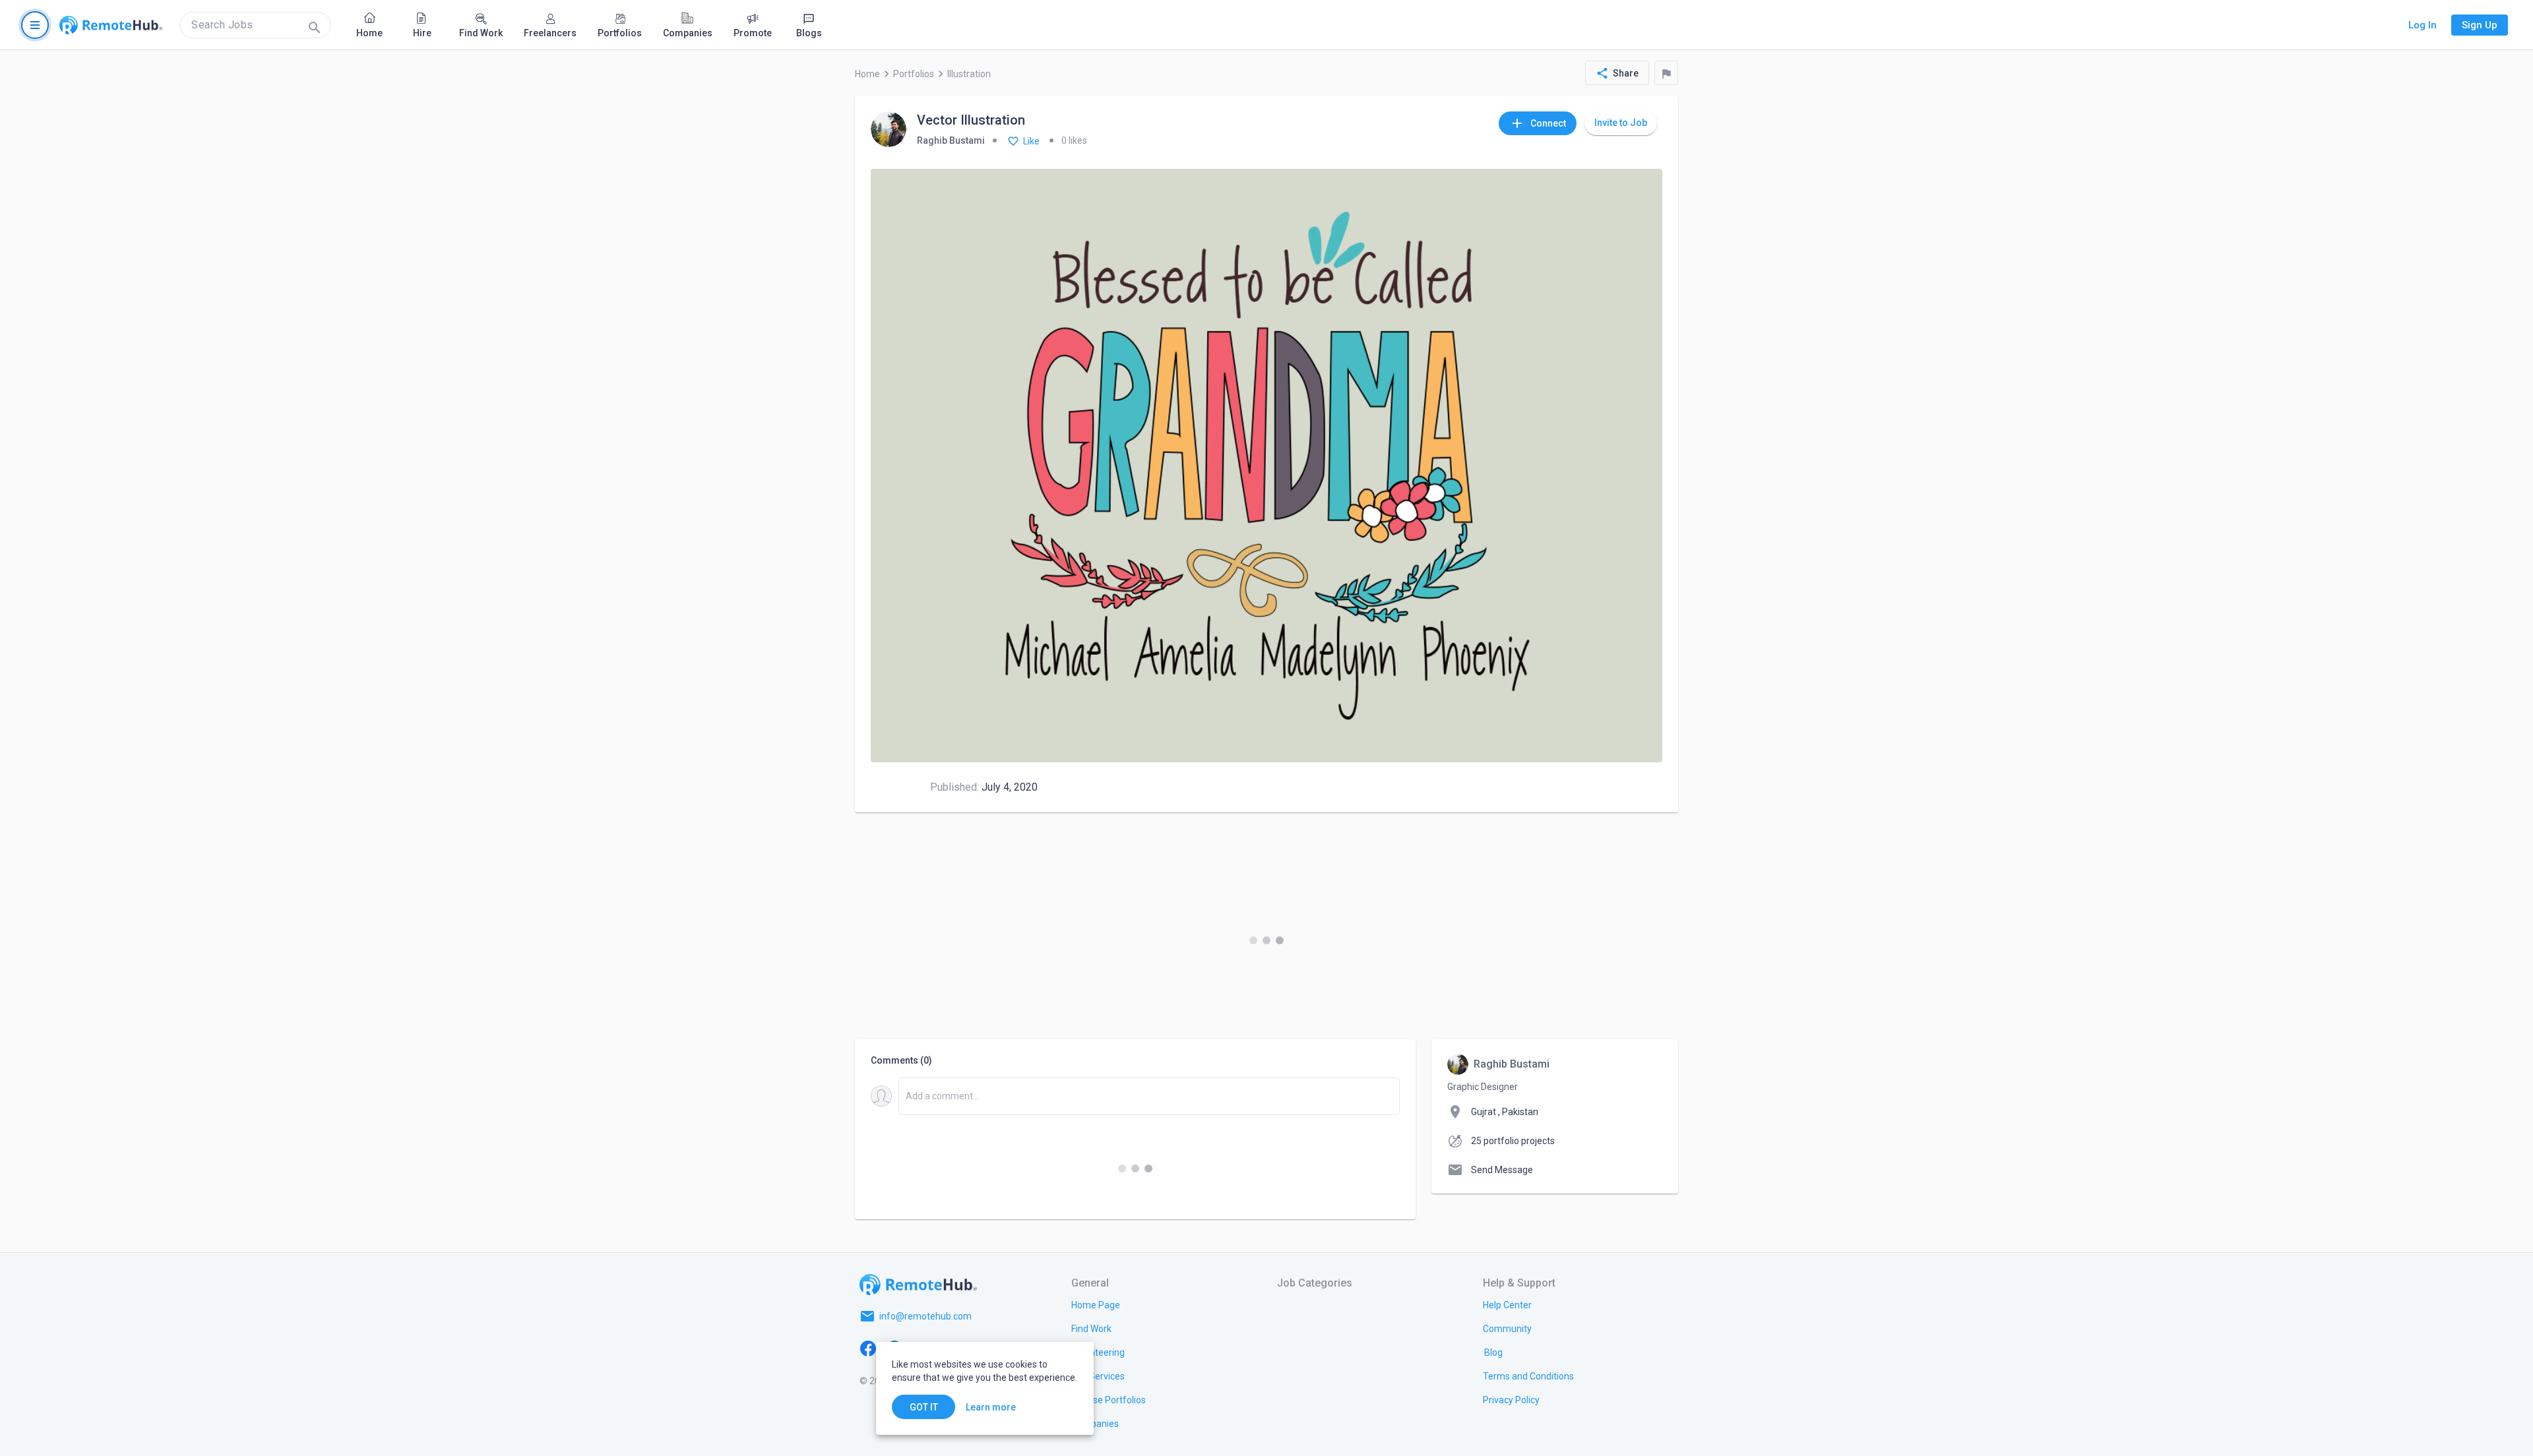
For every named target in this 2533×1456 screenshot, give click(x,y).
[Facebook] (868, 1348)
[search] (255, 25)
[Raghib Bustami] (889, 130)
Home (867, 74)
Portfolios (914, 74)
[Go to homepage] (111, 25)
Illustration (969, 74)
